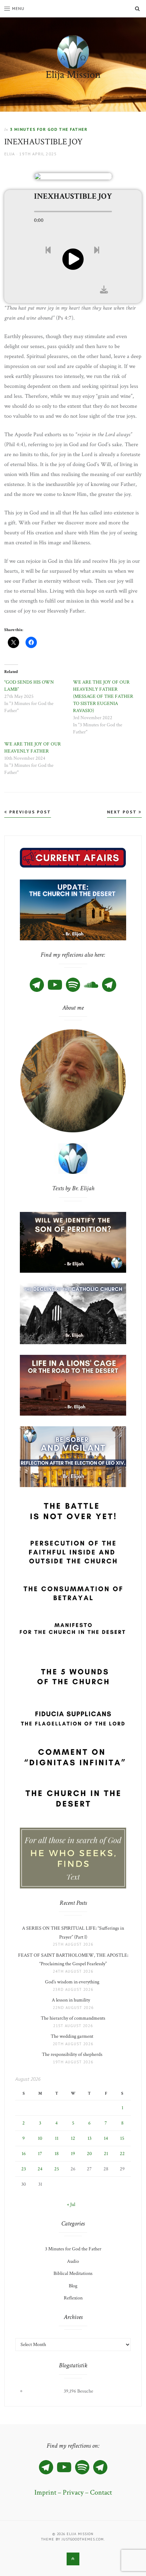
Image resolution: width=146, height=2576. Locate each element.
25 (57, 2169)
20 (89, 2154)
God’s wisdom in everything (73, 1982)
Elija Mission (73, 75)
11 (57, 2138)
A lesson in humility (73, 2000)
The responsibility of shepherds (73, 2054)
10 (40, 2138)
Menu (18, 8)
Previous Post (29, 812)
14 (106, 2138)
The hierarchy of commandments (73, 2018)
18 (57, 2154)
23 (24, 2169)
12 (73, 2138)
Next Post (123, 812)
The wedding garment (73, 2036)
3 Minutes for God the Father (49, 129)
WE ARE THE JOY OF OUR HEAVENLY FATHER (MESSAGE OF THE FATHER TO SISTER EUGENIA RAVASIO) (103, 696)
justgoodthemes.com (83, 2539)
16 (24, 2154)
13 (89, 2138)
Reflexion (73, 2298)
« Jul (71, 2204)
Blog (73, 2286)
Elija (10, 154)
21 (106, 2154)
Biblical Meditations (73, 2273)
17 (40, 2154)
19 (73, 2154)
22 (122, 2154)
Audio (73, 2261)
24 (40, 2169)
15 (122, 2138)
